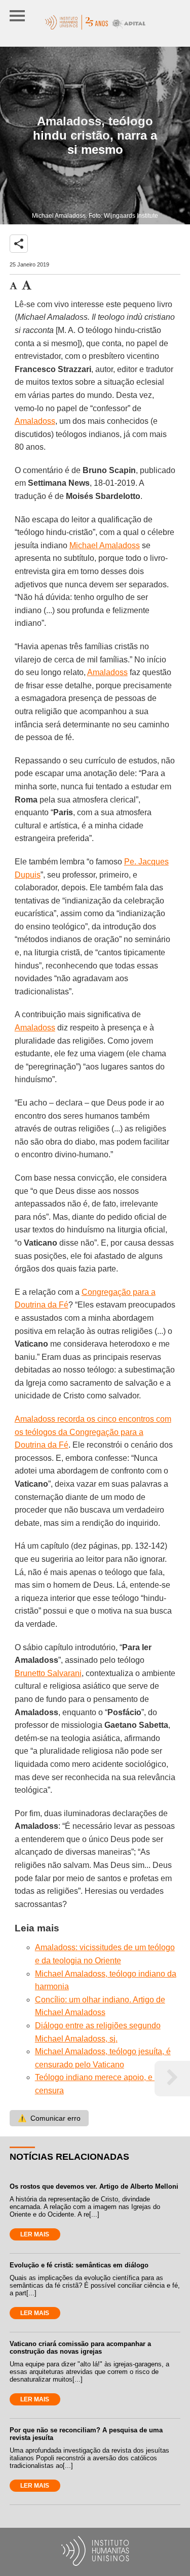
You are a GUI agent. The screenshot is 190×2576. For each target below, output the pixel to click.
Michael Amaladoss (105, 545)
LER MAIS (35, 2234)
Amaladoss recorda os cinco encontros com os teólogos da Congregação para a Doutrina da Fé (93, 1432)
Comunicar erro (49, 2118)
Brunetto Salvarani (48, 1673)
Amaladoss (35, 421)
